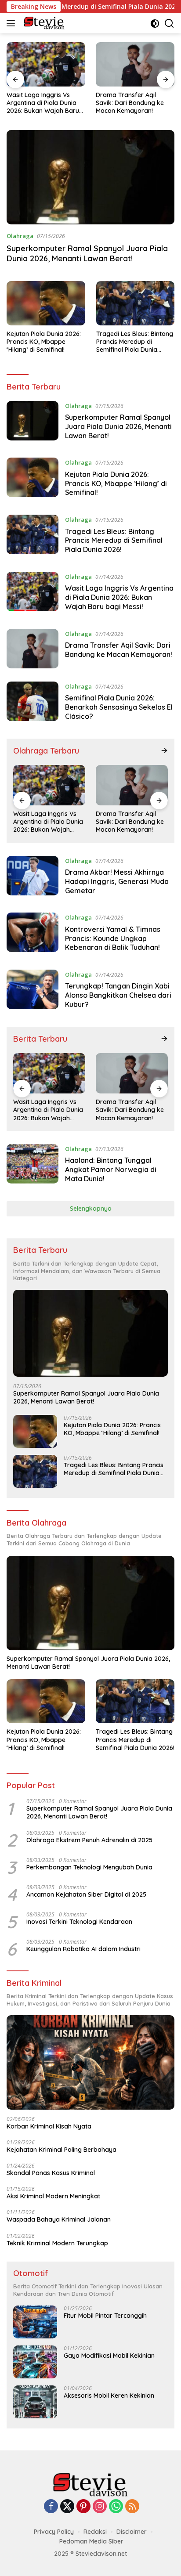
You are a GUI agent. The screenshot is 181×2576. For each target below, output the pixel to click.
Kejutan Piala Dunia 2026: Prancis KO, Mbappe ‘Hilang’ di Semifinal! (44, 342)
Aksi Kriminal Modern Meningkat (53, 2196)
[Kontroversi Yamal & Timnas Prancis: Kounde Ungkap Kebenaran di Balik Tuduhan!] (33, 934)
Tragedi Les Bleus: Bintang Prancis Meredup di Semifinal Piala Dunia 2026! (135, 342)
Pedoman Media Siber (91, 2541)
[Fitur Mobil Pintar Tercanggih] (35, 2322)
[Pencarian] (169, 23)
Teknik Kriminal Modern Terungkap (57, 2243)
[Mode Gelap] (155, 23)
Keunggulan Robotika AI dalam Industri (83, 1949)
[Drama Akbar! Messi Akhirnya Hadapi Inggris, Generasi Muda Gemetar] (33, 878)
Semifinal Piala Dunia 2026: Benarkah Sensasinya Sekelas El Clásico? (119, 707)
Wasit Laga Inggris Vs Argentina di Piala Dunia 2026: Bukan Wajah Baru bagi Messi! (43, 103)
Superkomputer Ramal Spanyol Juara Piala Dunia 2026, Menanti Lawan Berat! (87, 253)
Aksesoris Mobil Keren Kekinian (109, 2396)
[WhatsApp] (116, 2507)
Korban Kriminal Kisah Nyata (49, 2126)
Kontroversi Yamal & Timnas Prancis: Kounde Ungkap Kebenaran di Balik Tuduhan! (113, 938)
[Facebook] (51, 2507)
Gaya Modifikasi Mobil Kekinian (109, 2356)
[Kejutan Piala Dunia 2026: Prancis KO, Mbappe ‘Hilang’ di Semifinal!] (46, 303)
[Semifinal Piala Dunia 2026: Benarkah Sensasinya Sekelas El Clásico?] (33, 704)
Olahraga (20, 236)
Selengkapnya (91, 1209)
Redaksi (95, 2532)
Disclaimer (132, 2532)
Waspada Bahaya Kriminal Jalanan (59, 2219)
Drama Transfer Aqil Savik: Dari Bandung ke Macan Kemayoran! (130, 103)
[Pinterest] (83, 2507)
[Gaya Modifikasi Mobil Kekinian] (35, 2362)
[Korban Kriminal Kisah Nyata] (90, 2062)
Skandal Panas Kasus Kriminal (51, 2173)
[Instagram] (100, 2507)
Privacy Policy (54, 2532)
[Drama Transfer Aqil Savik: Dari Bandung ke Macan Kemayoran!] (135, 64)
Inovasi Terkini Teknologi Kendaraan (79, 1922)
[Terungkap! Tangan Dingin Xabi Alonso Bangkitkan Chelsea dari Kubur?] (33, 992)
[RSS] (132, 2507)
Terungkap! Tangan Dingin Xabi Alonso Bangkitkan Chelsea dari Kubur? (118, 995)
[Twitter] (67, 2507)
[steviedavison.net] (43, 23)
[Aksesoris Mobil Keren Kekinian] (35, 2402)
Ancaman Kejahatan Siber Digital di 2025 (86, 1894)
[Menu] (13, 23)
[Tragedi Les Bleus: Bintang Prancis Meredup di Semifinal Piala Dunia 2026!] (136, 303)
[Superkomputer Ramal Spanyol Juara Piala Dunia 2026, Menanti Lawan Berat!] (90, 177)
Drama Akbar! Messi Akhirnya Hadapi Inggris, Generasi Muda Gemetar (117, 881)
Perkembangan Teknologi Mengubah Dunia (89, 1867)
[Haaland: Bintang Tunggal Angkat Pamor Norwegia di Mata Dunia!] (33, 1166)
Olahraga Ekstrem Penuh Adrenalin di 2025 (89, 1840)
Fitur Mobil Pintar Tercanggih (105, 2316)
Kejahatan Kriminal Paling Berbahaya (62, 2150)
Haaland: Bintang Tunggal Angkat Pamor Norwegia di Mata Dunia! (111, 1169)
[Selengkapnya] (164, 750)
